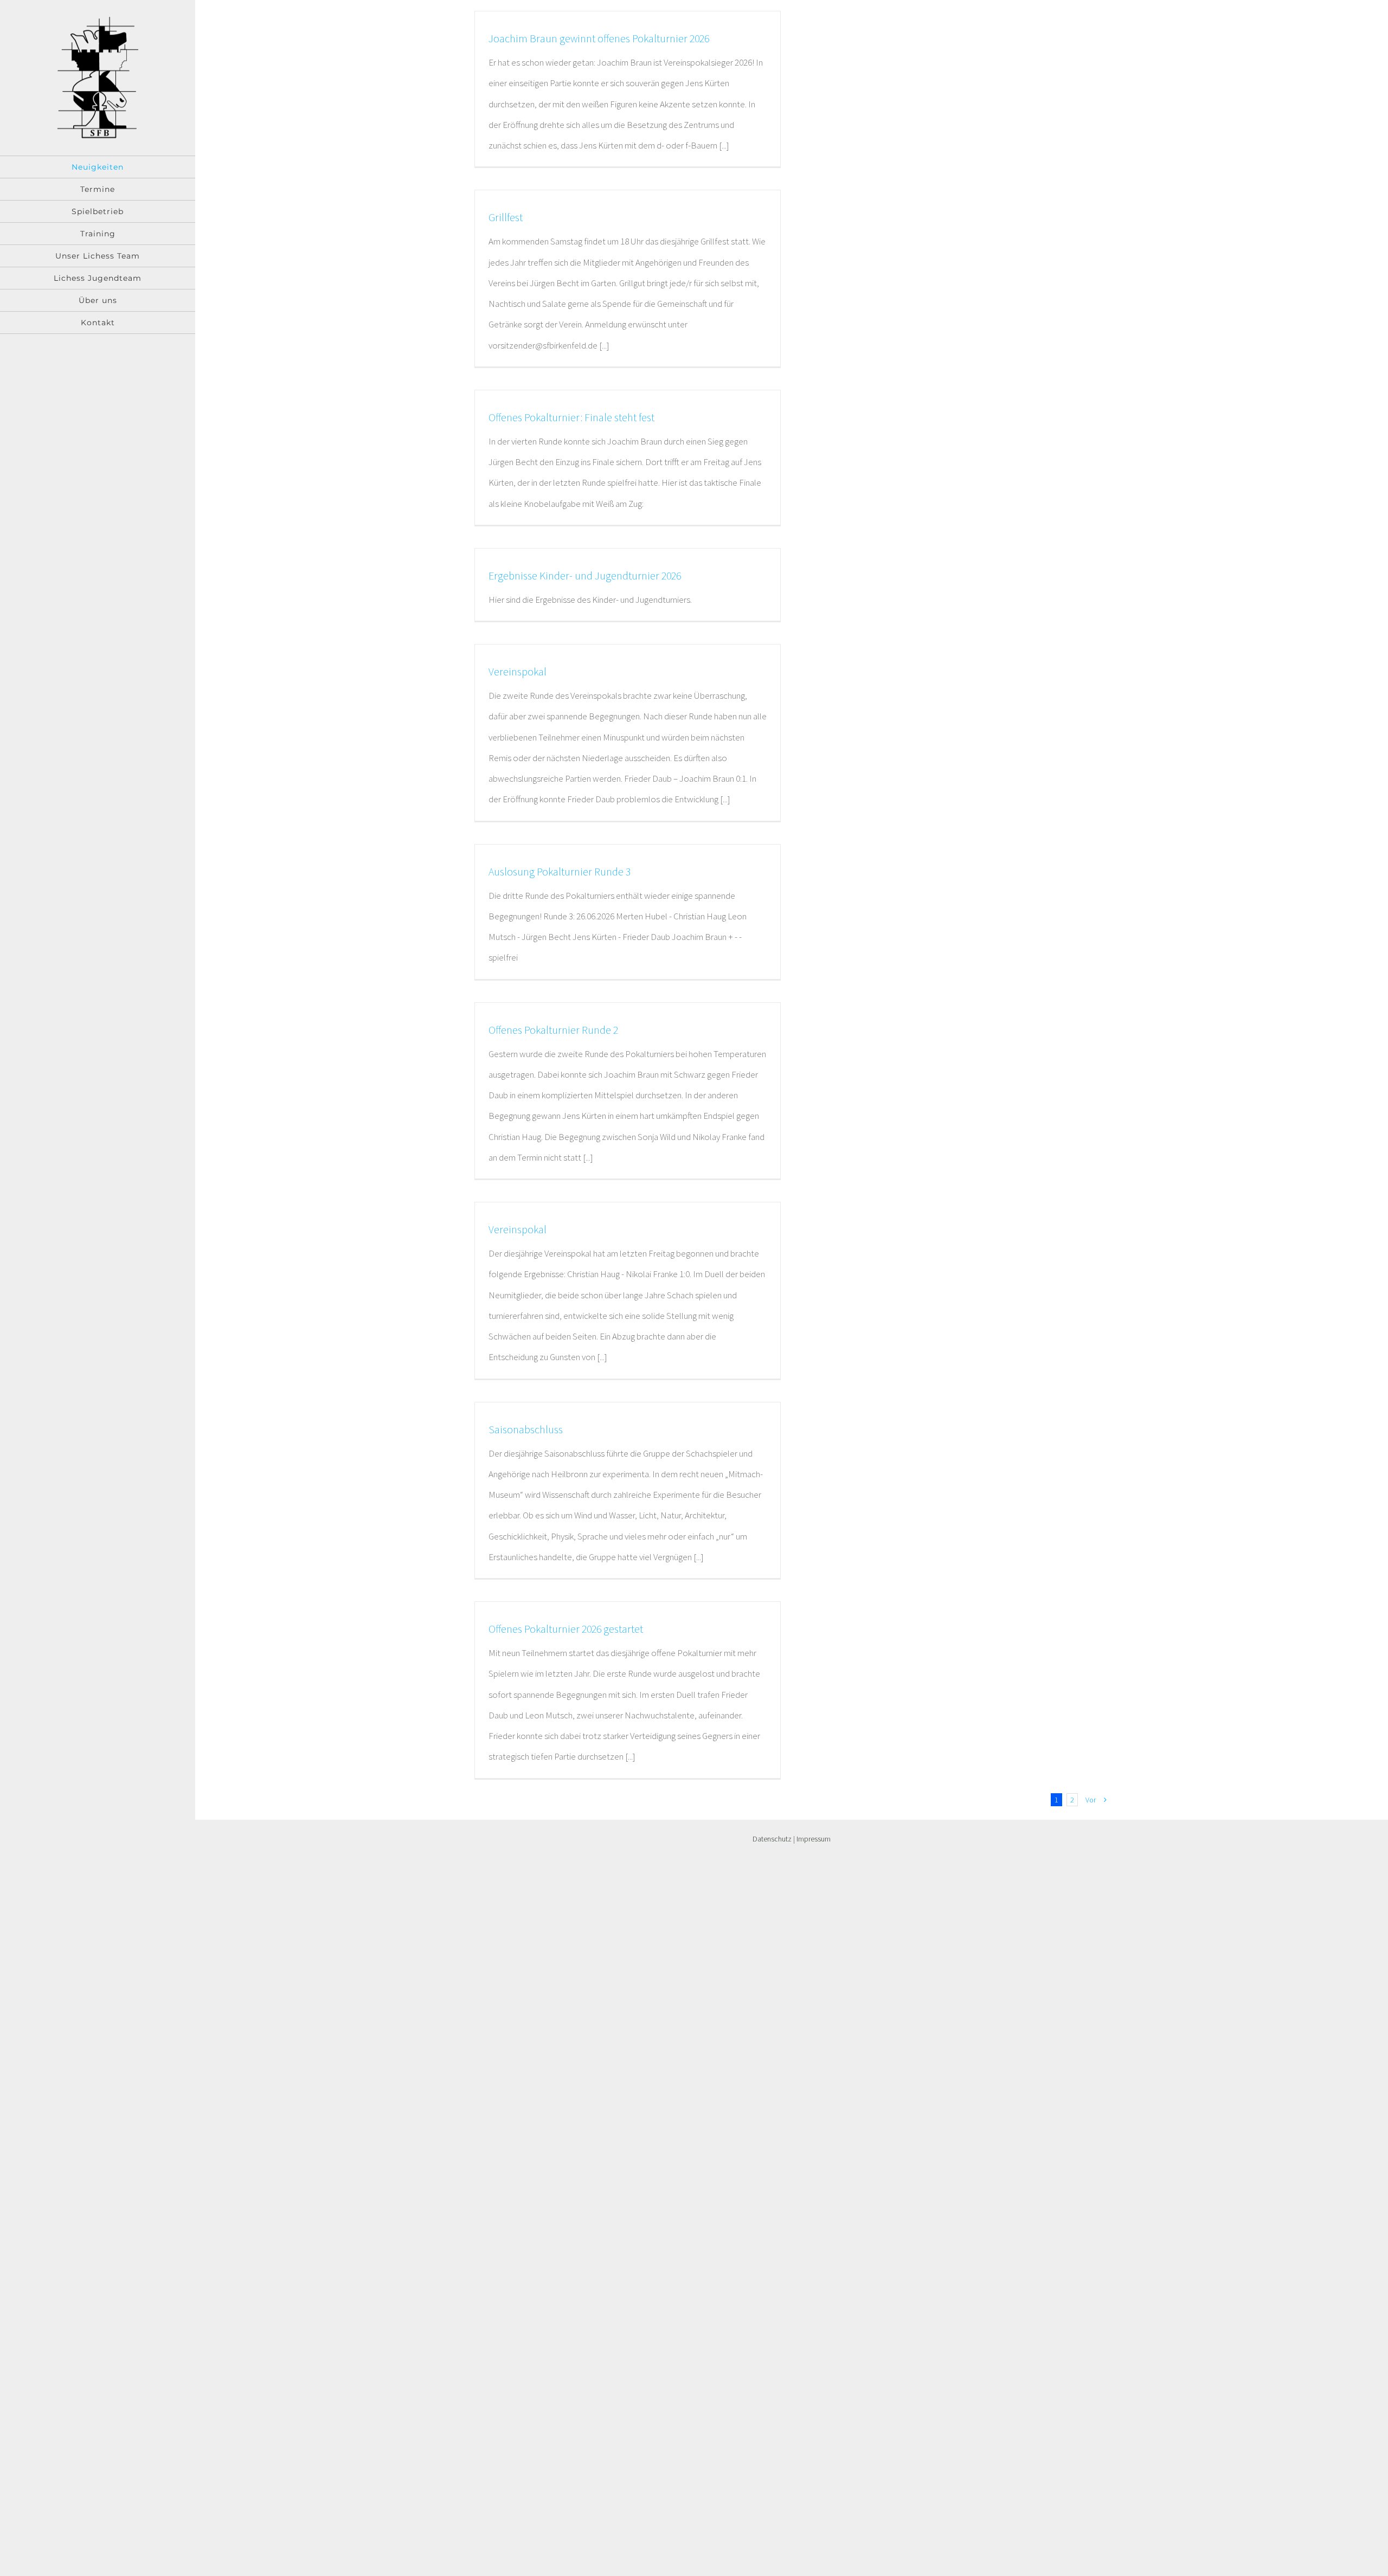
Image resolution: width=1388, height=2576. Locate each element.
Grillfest (506, 217)
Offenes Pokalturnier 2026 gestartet (566, 1629)
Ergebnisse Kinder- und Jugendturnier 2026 (585, 575)
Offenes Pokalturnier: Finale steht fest (571, 417)
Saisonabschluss (526, 1429)
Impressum (814, 1839)
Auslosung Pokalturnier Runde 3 (560, 871)
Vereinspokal (518, 671)
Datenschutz (772, 1839)
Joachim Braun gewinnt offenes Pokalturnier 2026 (599, 38)
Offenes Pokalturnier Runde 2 (553, 1030)
